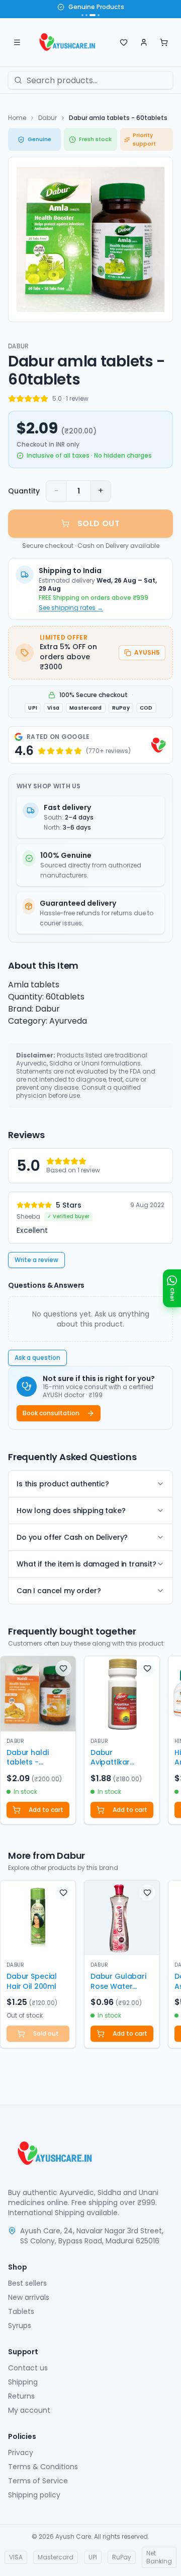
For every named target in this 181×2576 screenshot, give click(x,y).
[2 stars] (20, 399)
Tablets (21, 2311)
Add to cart (46, 1810)
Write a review (36, 1260)
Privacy (21, 2453)
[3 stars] (28, 399)
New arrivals (29, 2297)
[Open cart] (164, 42)
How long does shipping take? (71, 1511)
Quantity (24, 491)
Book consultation (51, 1413)
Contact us (28, 2368)
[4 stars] (36, 399)
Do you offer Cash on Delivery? (72, 1537)
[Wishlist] (124, 42)
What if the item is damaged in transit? (86, 1564)
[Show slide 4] (99, 15)
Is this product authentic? (63, 1484)
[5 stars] (44, 399)
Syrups (20, 2326)
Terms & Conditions (43, 2467)
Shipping (23, 2382)
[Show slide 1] (82, 15)
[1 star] (12, 399)
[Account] (144, 42)
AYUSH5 (147, 652)
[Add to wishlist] (63, 1668)
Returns (21, 2396)
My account (29, 2410)
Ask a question (37, 1358)
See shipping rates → (71, 608)
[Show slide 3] (93, 15)
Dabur (48, 118)
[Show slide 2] (86, 15)
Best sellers (27, 2283)
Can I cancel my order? (59, 1591)
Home (17, 118)
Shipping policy (34, 2495)
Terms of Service (38, 2481)
